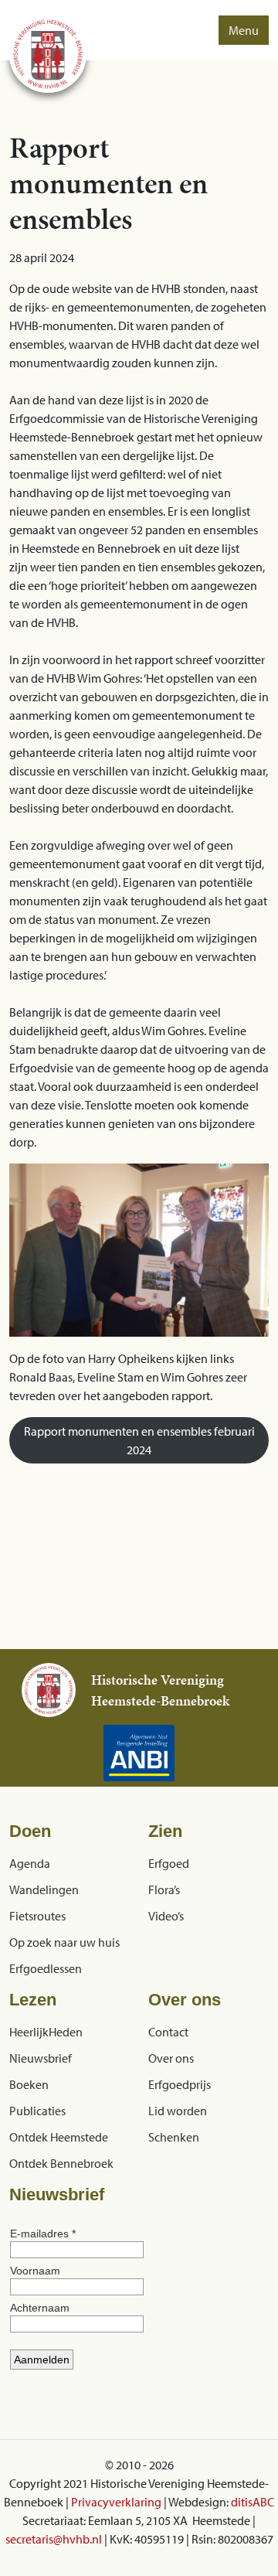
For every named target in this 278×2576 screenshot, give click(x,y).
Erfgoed (169, 1863)
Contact (168, 2032)
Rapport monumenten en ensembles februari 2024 (139, 1440)
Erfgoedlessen (46, 1968)
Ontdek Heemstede (59, 2137)
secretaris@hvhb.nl (54, 2539)
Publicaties (37, 2111)
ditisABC (253, 2502)
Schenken (174, 2137)
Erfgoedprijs (180, 2084)
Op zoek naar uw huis (64, 1942)
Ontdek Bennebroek (61, 2163)
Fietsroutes (37, 1916)
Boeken (29, 2084)
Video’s (166, 1916)
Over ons (171, 2058)
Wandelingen (44, 1889)
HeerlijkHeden (46, 2032)
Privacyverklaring (116, 2502)
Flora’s (164, 1889)
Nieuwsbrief (41, 2058)
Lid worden (178, 2111)
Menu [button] (244, 30)
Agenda (30, 1863)
